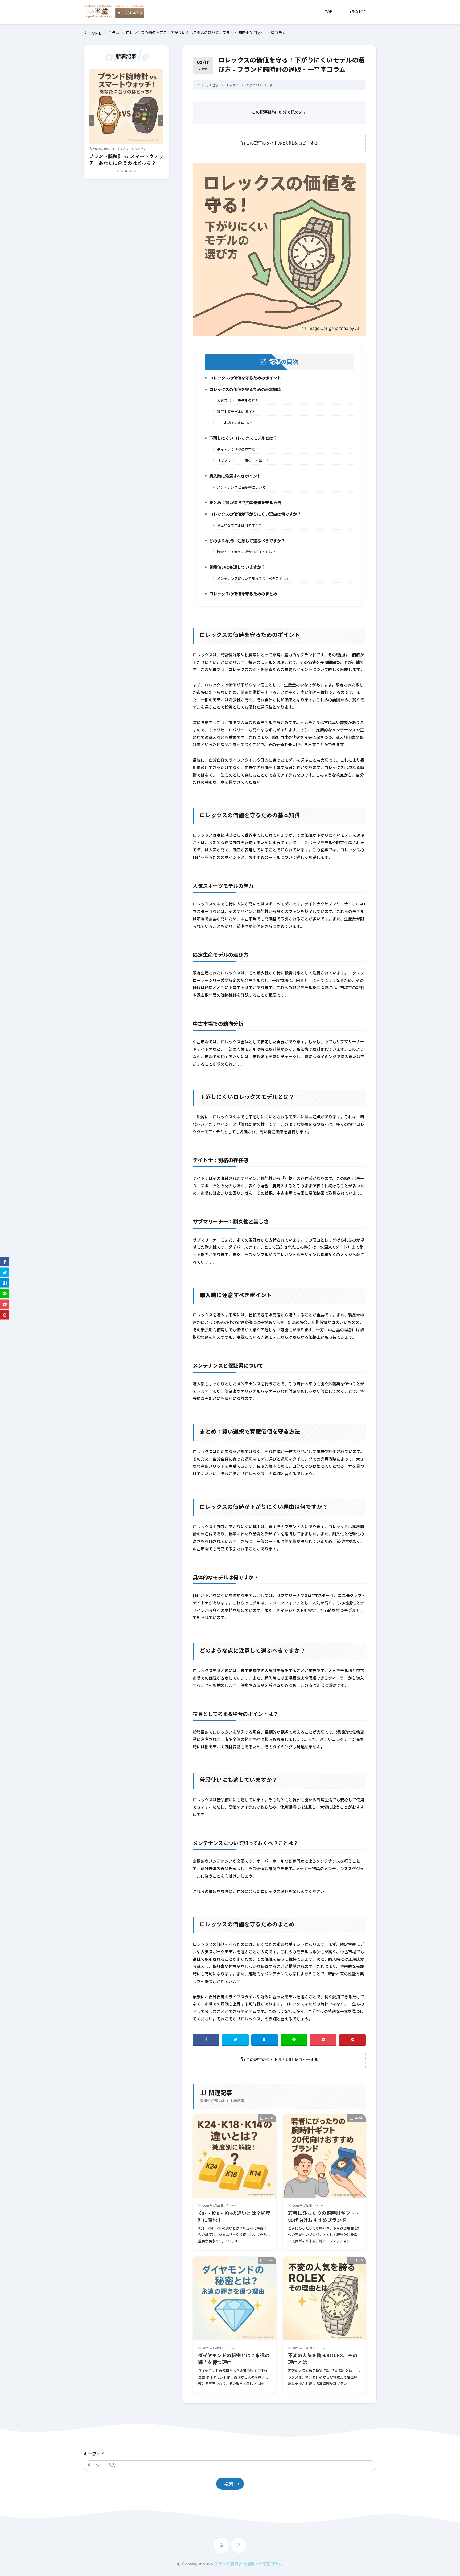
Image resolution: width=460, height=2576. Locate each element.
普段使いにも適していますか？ (236, 569)
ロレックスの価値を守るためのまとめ (242, 595)
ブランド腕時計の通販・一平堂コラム (248, 2564)
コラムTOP (357, 12)
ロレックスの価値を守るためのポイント (244, 379)
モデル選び (211, 86)
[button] (92, 121)
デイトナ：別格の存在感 (235, 450)
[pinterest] (352, 2040)
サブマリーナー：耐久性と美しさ (242, 461)
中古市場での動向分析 (233, 423)
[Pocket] (323, 2040)
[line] (294, 2040)
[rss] (239, 2545)
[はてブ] (265, 2040)
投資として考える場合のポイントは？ (245, 552)
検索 (229, 2484)
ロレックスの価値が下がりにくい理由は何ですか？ (254, 516)
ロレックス (231, 86)
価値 (269, 86)
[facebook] (206, 2040)
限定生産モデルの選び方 (235, 412)
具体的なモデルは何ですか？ (238, 526)
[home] (221, 2545)
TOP (328, 12)
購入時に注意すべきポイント (234, 478)
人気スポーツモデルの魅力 (237, 401)
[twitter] (235, 2040)
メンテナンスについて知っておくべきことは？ (252, 579)
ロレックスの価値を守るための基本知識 (244, 391)
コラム (114, 33)
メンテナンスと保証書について (240, 488)
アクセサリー (131, 149)
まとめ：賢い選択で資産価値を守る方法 (244, 504)
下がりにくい (252, 86)
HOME (95, 34)
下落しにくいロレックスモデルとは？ (242, 440)
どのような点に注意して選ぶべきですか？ (246, 542)
